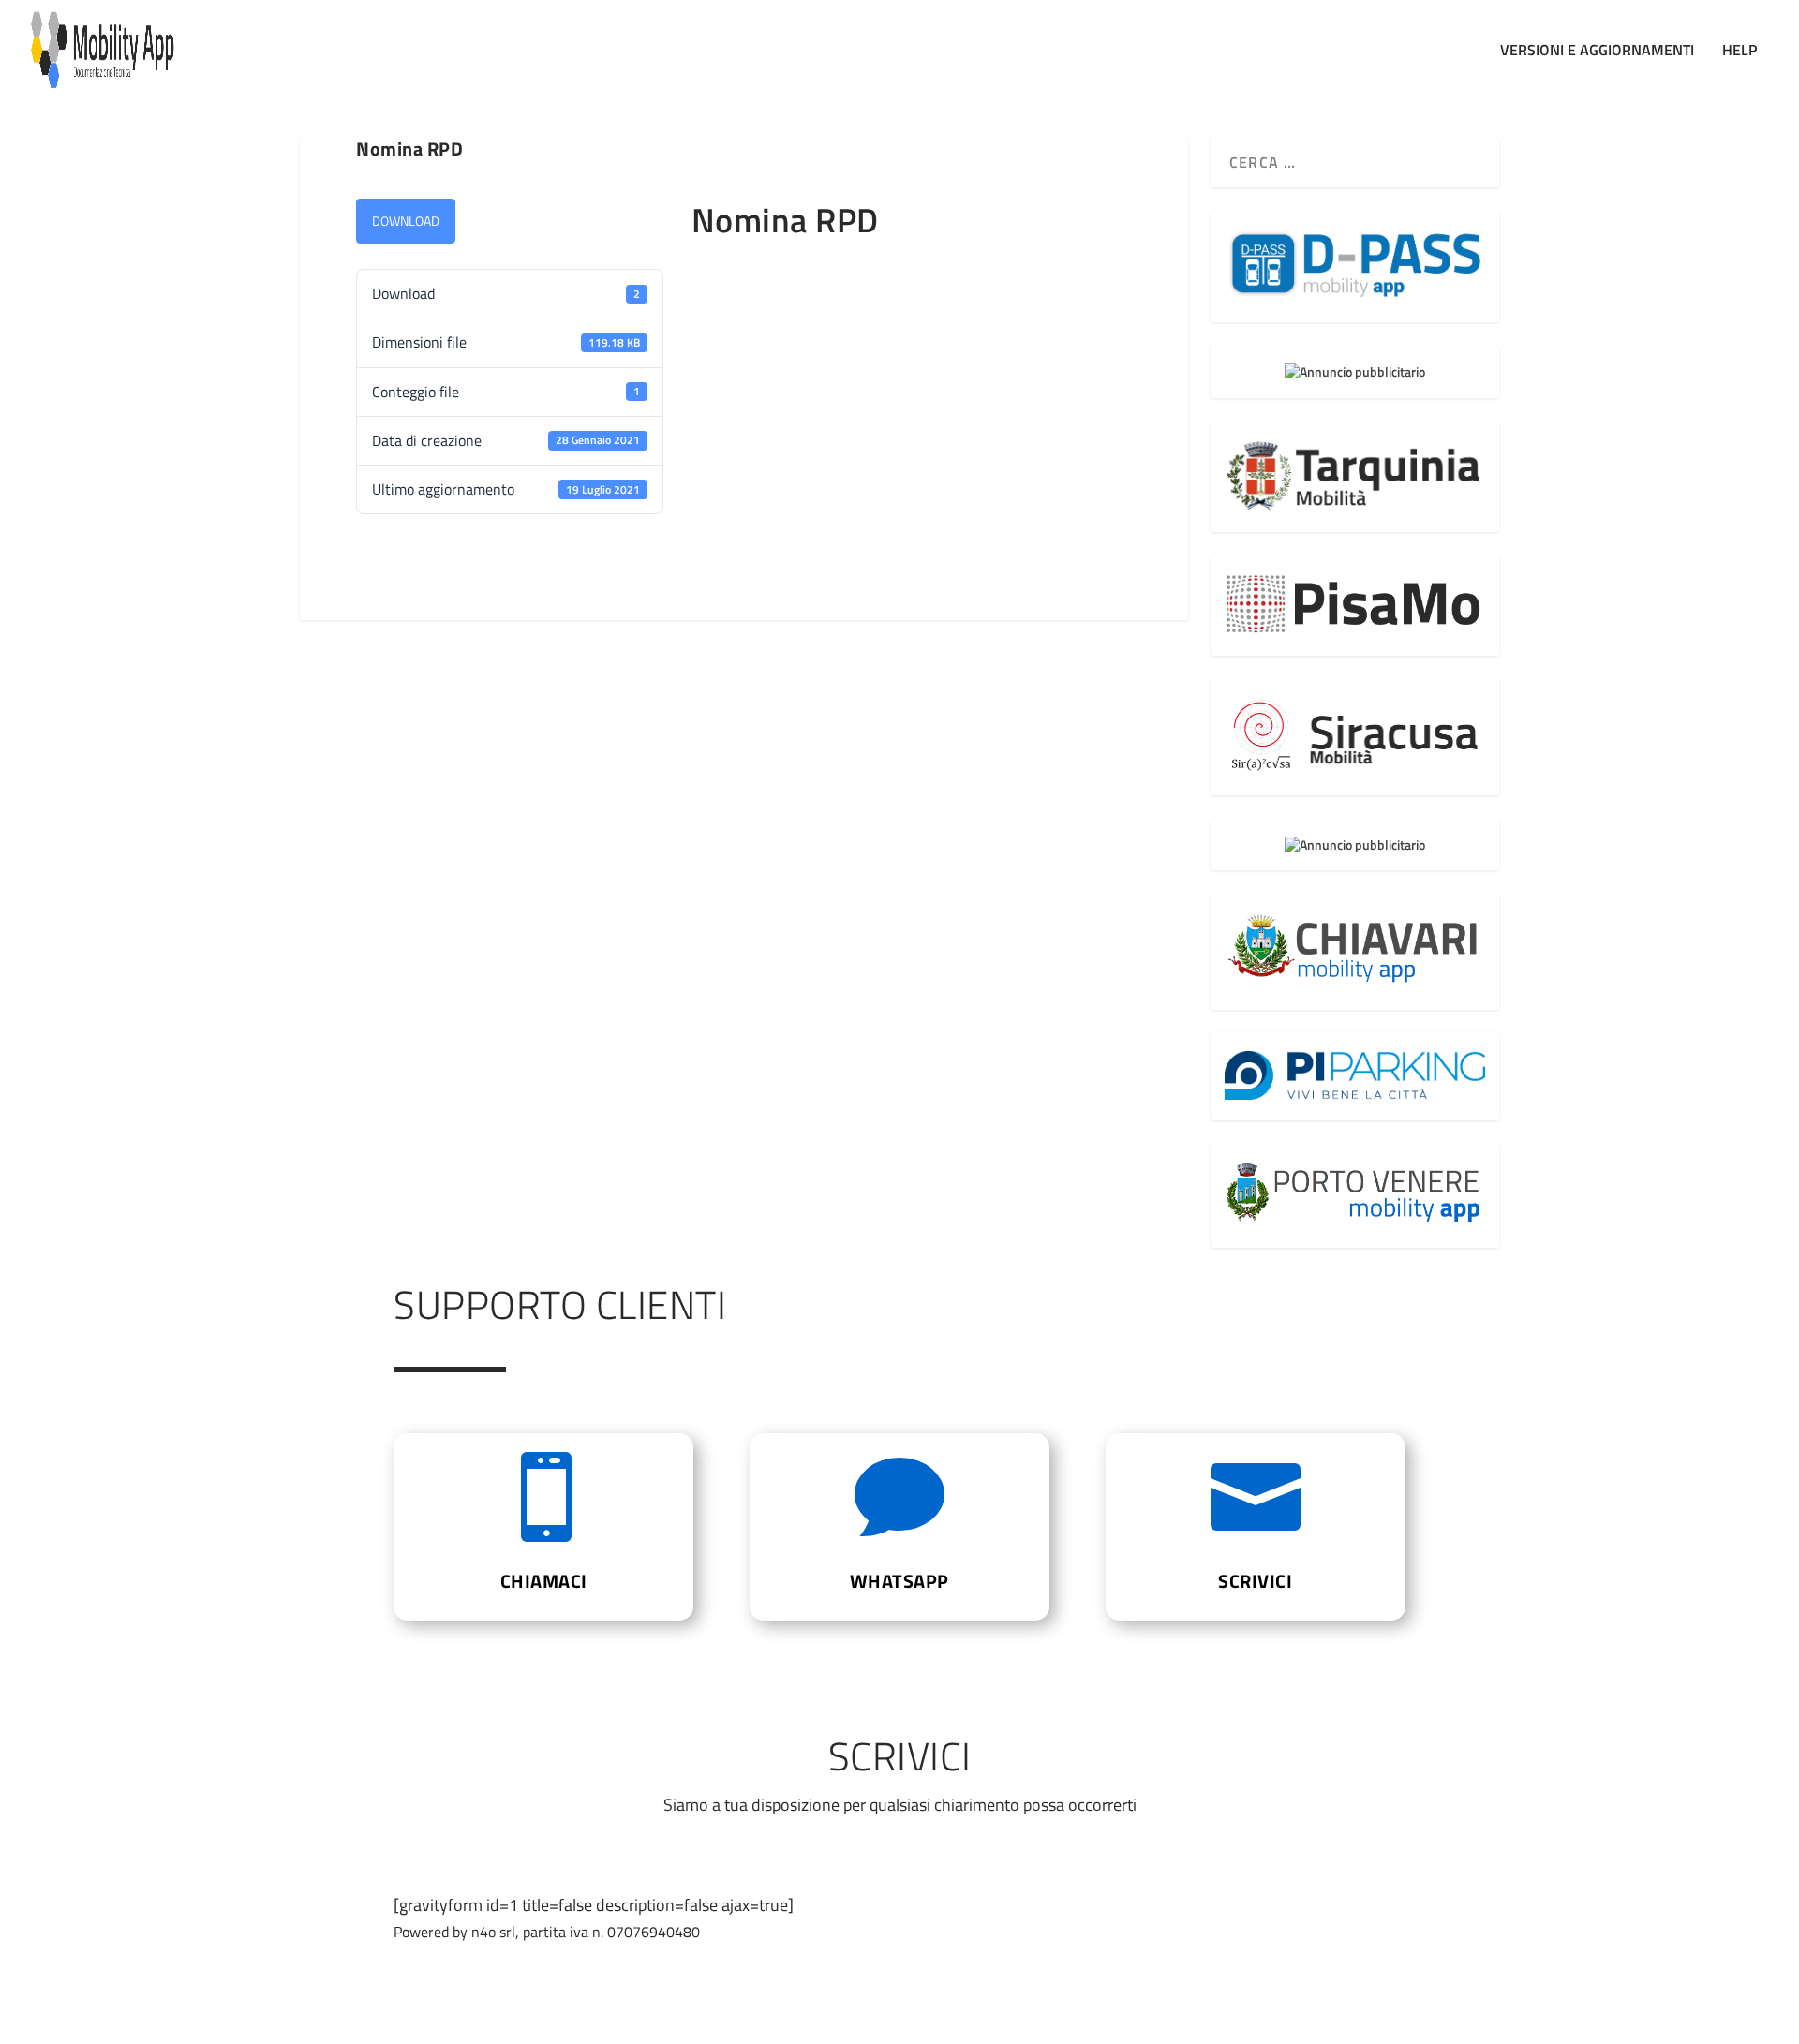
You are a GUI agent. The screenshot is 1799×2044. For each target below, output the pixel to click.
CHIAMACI (544, 1581)
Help (1740, 52)
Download (406, 221)
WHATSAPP (899, 1581)
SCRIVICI (1255, 1581)
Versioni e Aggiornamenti (1597, 52)
